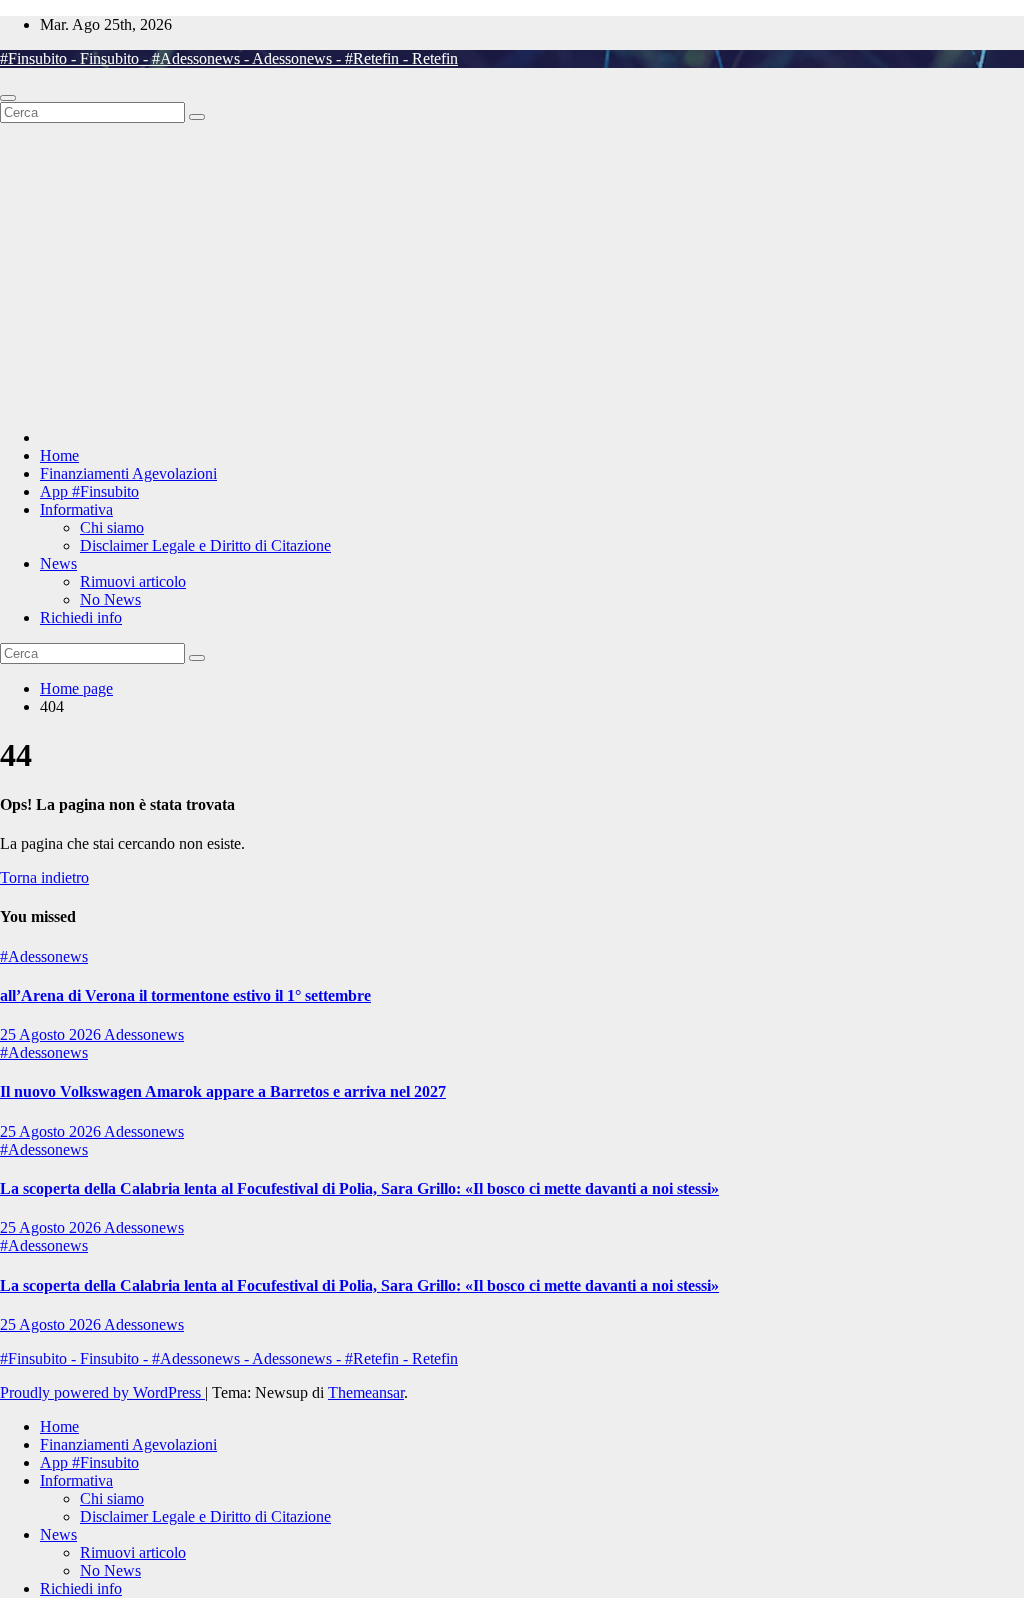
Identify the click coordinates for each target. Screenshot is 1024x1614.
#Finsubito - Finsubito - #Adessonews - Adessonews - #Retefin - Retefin (229, 58)
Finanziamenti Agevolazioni (128, 473)
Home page (76, 688)
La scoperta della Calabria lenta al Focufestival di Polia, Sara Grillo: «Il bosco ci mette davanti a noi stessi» (359, 1188)
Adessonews (144, 1034)
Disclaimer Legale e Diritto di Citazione (205, 545)
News (58, 563)
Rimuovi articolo (133, 581)
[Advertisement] (512, 273)
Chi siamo (112, 527)
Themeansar (366, 1392)
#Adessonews (44, 956)
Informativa (76, 509)
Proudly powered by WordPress (102, 1392)
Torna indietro (44, 877)
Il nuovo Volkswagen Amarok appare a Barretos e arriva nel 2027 (223, 1091)
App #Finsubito (89, 491)
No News (110, 599)
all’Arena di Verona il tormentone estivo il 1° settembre (185, 995)
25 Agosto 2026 (52, 1034)
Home (59, 455)
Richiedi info (81, 617)
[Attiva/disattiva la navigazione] (8, 98)
